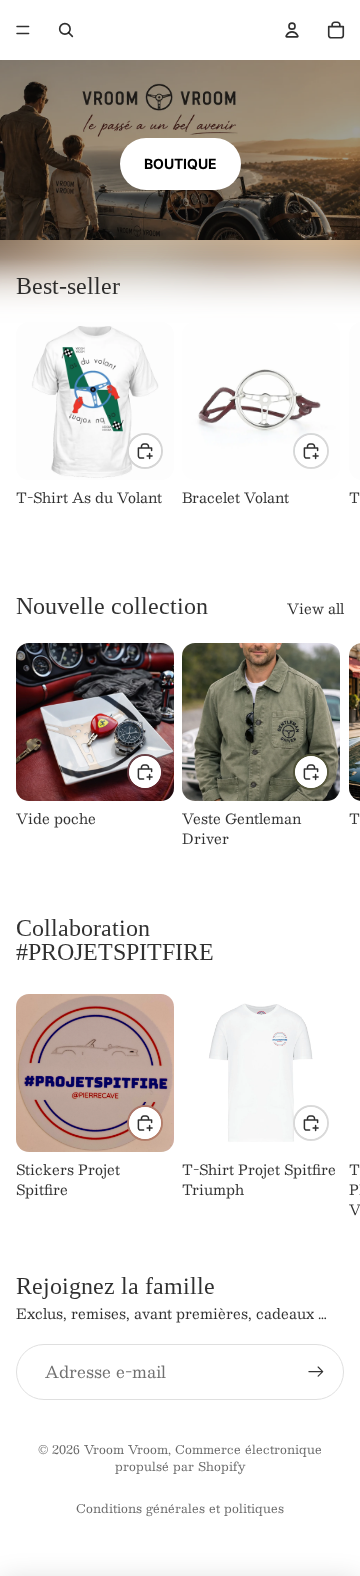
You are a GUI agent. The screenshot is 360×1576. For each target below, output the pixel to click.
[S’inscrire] (316, 1371)
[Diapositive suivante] (322, 424)
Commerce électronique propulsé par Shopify (218, 1457)
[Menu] (23, 30)
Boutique (180, 163)
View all (315, 609)
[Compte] (292, 30)
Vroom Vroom (126, 1449)
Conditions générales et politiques (180, 1508)
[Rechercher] (66, 30)
